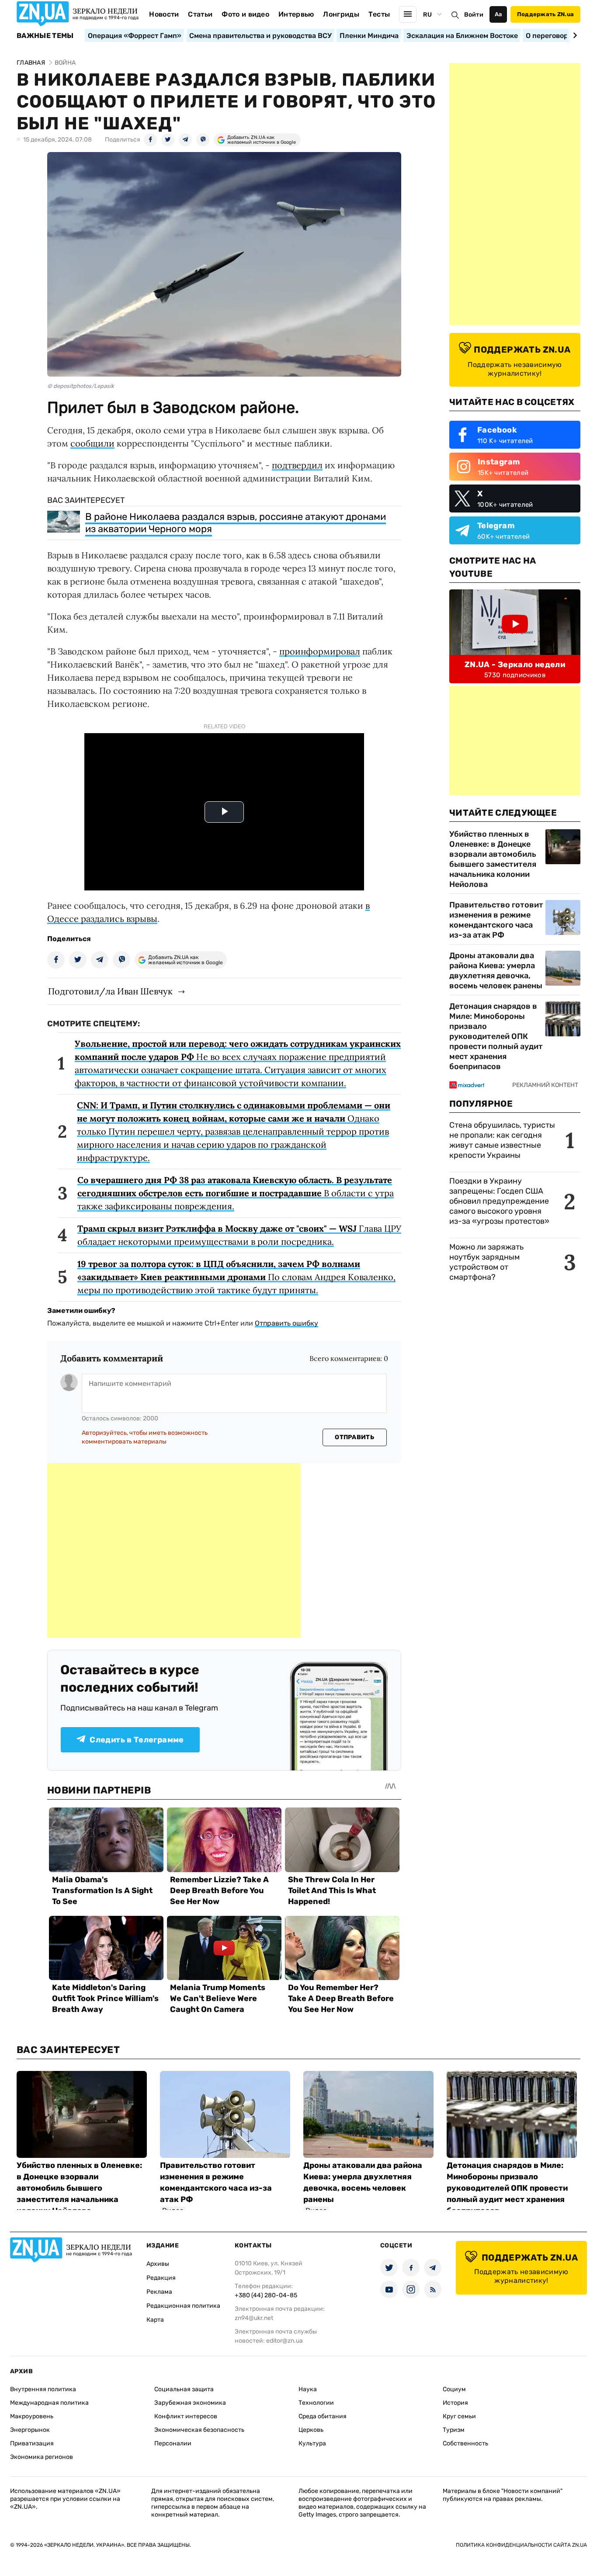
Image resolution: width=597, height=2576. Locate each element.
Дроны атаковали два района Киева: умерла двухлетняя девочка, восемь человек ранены (496, 971)
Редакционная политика (183, 2306)
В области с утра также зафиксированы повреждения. (236, 1193)
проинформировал (320, 651)
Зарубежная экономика (190, 2403)
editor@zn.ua (285, 2341)
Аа (498, 14)
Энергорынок (30, 2430)
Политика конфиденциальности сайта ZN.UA (521, 2545)
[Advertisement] (174, 1551)
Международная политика (49, 2403)
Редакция (161, 2278)
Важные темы (45, 36)
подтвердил (297, 465)
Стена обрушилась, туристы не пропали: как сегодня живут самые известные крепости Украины (502, 1140)
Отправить (354, 1437)
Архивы (158, 2264)
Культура (312, 2443)
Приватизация (32, 2443)
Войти (474, 15)
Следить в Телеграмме (137, 1740)
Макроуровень (32, 2416)
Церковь (311, 2430)
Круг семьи (459, 2416)
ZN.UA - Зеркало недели (515, 665)
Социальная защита (184, 2389)
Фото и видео (245, 14)
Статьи (200, 14)
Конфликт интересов (186, 2416)
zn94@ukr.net (254, 2318)
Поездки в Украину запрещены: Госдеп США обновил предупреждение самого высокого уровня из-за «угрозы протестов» (499, 1201)
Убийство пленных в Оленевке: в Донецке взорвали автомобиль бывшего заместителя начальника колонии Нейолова (493, 859)
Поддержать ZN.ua (545, 14)
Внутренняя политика (43, 2389)
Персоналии (173, 2443)
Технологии (316, 2403)
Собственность (465, 2443)
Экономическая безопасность (199, 2430)
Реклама (159, 2292)
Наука (308, 2389)
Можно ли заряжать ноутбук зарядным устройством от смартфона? (486, 1262)
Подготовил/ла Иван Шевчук (110, 991)
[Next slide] (574, 35)
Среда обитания (323, 2416)
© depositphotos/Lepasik (81, 386)
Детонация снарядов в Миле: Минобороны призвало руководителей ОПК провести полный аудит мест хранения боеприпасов (496, 1036)
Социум (454, 2389)
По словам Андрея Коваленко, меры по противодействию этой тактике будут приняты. (236, 1277)
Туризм (454, 2430)
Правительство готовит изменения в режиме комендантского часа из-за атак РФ (496, 920)
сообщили (92, 443)
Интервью (296, 14)
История (455, 2403)
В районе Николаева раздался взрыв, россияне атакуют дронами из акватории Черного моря (236, 523)
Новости (164, 14)
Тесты (379, 14)
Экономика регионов (42, 2457)
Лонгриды (341, 14)
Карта (155, 2320)
